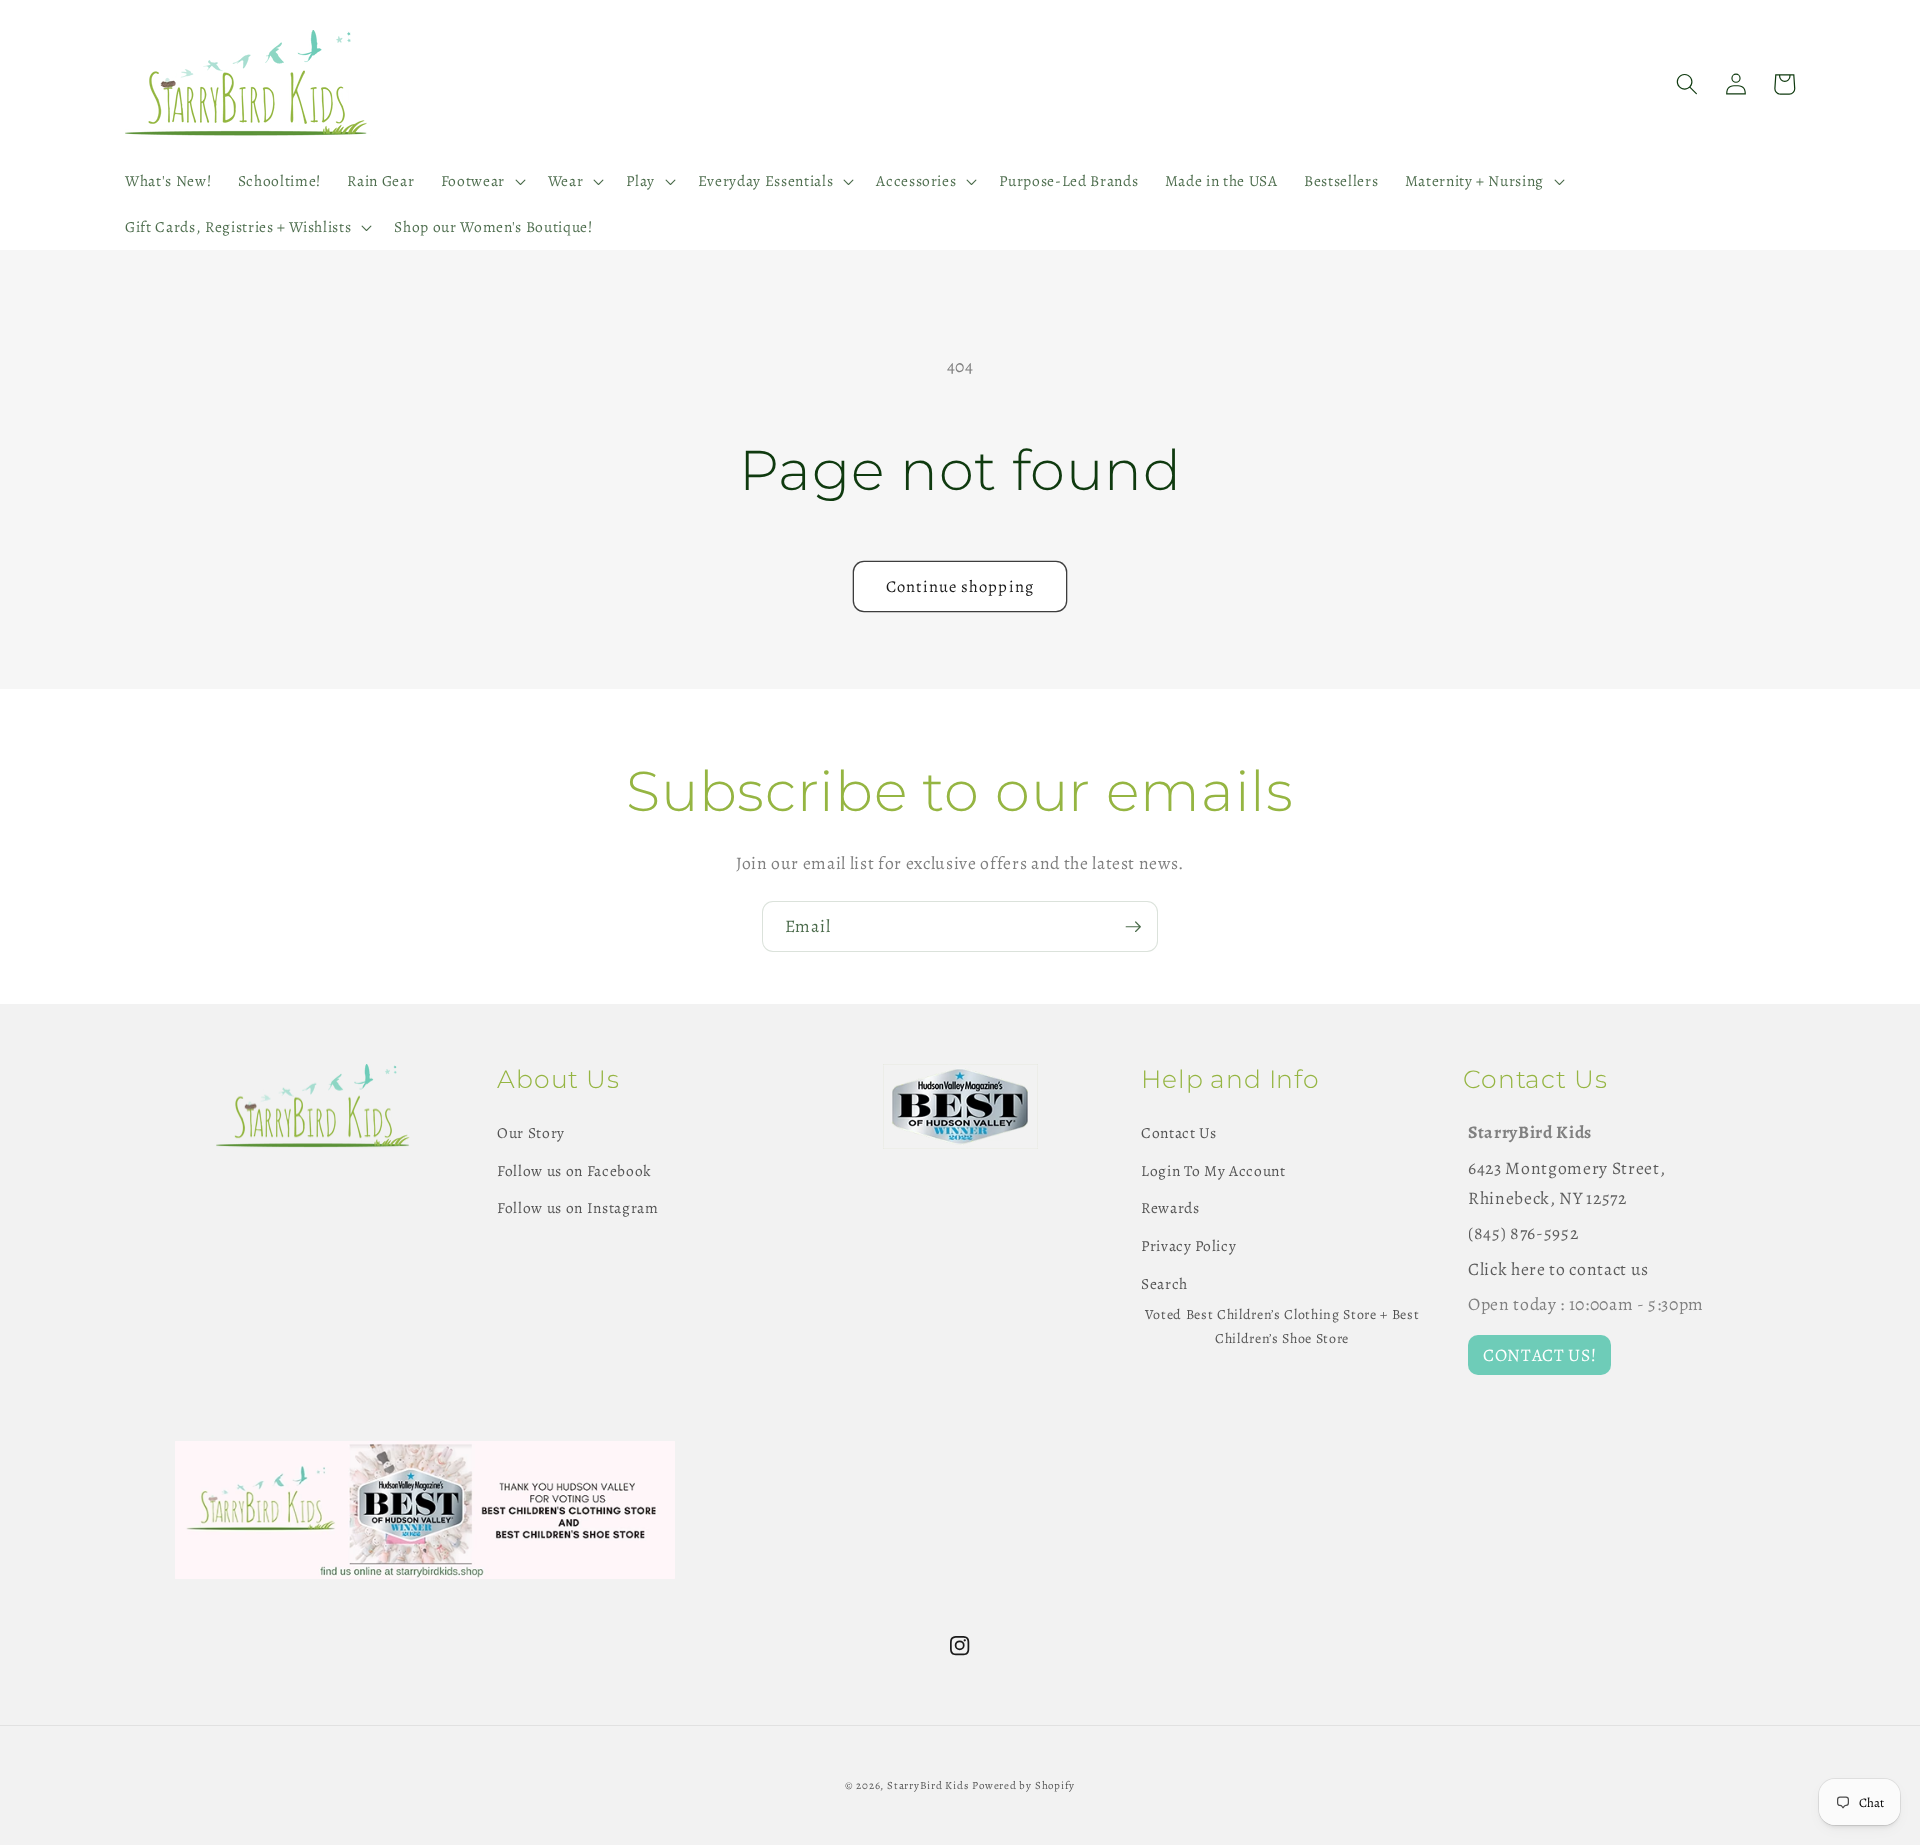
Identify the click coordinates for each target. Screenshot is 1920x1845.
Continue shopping (960, 586)
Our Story (531, 1132)
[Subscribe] (1133, 927)
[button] (480, 181)
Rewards (1170, 1207)
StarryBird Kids (928, 1785)
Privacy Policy (1188, 1245)
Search (1164, 1283)
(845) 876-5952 (1523, 1233)
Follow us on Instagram (578, 1207)
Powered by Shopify (1023, 1785)
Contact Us (1179, 1132)
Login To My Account (1213, 1170)
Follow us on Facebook (574, 1170)
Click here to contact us (1558, 1269)
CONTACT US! (1539, 1355)
